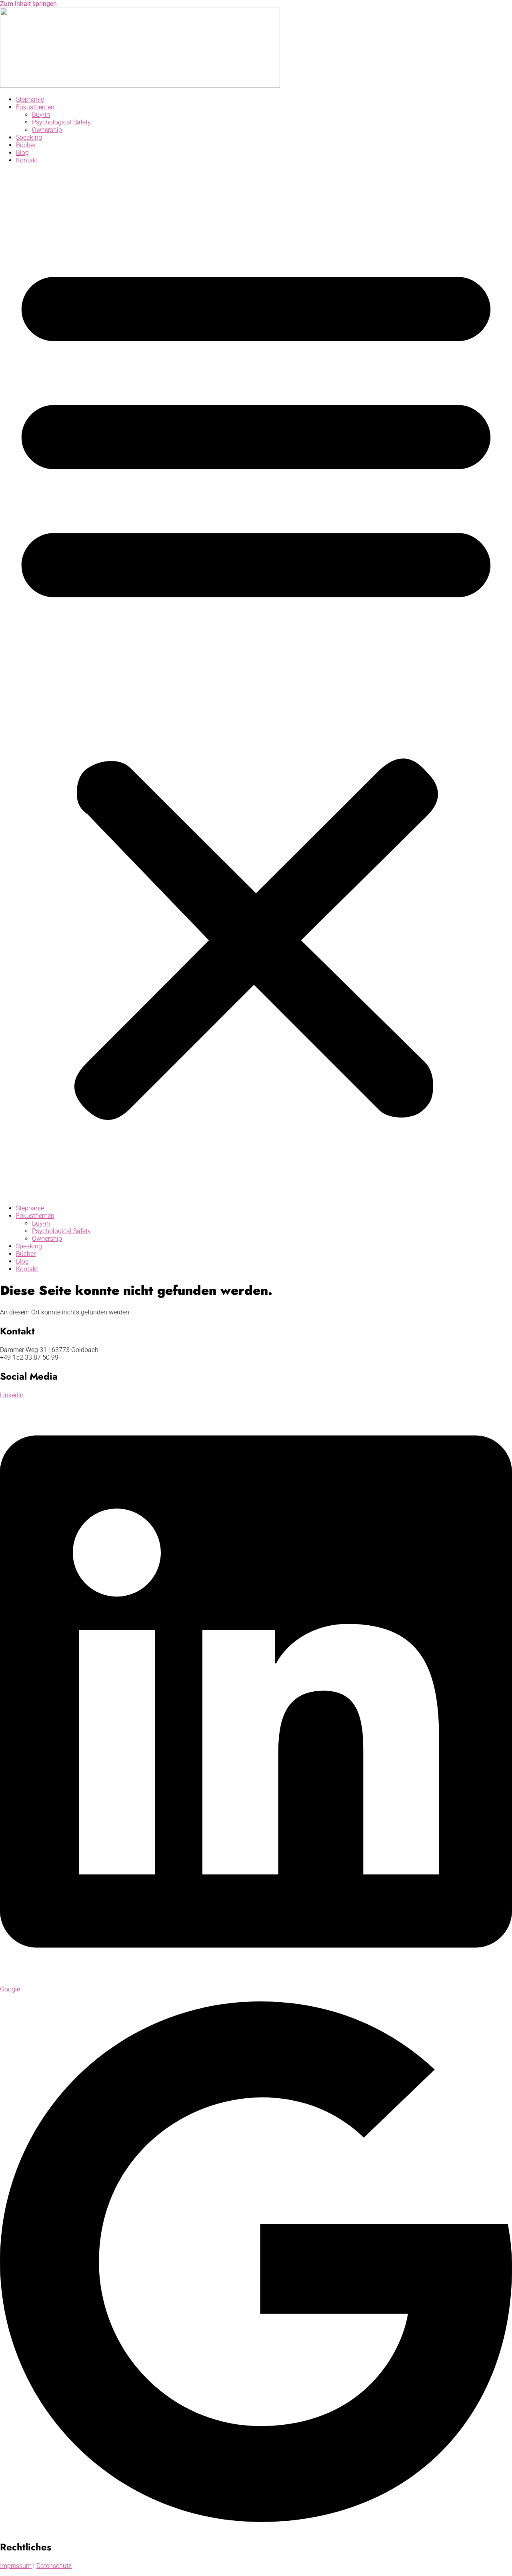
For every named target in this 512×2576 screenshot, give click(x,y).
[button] (256, 684)
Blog (22, 153)
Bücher (26, 145)
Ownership (47, 130)
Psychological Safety (61, 122)
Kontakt (27, 160)
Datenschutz (54, 2566)
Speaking (29, 137)
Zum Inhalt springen (28, 4)
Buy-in (41, 115)
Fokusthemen (35, 107)
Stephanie (30, 99)
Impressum (16, 2566)
